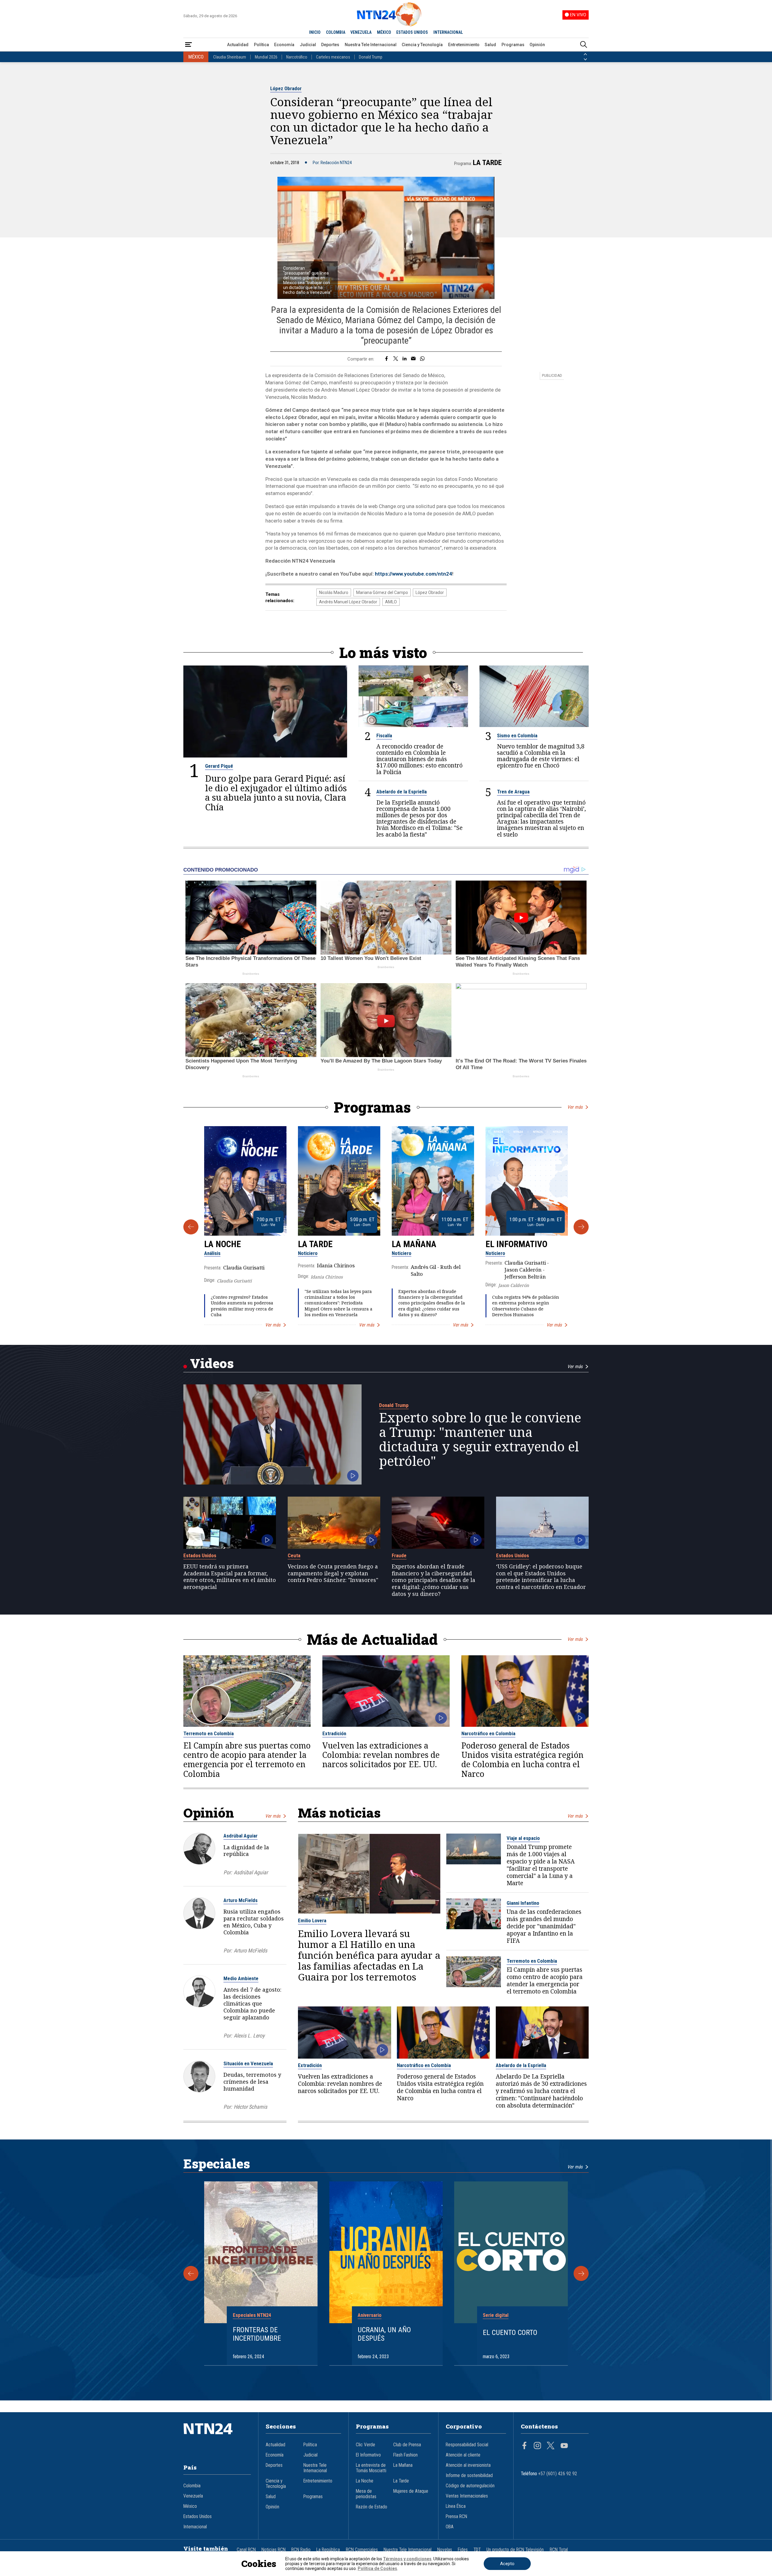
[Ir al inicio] (217, 2438)
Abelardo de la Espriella (402, 792)
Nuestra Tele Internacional (371, 45)
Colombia (192, 2486)
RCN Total (559, 2550)
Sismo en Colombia (517, 735)
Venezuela (193, 2496)
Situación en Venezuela (248, 2063)
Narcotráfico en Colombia (488, 1733)
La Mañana (414, 1244)
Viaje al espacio (523, 1838)
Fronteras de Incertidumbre (257, 2334)
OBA (450, 2527)
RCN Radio (301, 2550)
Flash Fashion (405, 2455)
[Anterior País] (585, 54)
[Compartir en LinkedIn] (405, 359)
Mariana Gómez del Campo (382, 592)
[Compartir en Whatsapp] (422, 359)
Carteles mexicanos (333, 57)
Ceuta (294, 1555)
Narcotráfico (297, 57)
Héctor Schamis (250, 2107)
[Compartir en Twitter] (396, 359)
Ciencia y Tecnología (422, 45)
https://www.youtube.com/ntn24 (413, 574)
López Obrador (286, 88)
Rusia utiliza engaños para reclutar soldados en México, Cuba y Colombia (254, 1922)
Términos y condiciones (407, 2559)
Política (261, 45)
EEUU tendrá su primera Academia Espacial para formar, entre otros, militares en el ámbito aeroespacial (230, 1577)
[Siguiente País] (585, 59)
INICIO (315, 32)
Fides (463, 2550)
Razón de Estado (372, 2507)
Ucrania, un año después (384, 2334)
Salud (490, 45)
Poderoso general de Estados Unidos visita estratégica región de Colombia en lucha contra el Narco (522, 1760)
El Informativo (516, 1244)
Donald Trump (371, 57)
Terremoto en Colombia (209, 1733)
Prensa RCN (456, 2517)
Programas (513, 45)
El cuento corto (510, 2333)
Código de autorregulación (470, 2486)
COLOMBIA (336, 32)
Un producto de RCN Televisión (515, 2550)
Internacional (195, 2527)
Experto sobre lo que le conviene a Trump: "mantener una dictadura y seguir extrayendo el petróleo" (480, 1439)
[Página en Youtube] (564, 2446)
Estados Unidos (200, 1555)
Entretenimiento (464, 45)
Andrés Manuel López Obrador (348, 602)
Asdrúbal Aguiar (240, 1836)
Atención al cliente (463, 2455)
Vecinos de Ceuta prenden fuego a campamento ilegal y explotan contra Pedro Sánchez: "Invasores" (333, 1573)
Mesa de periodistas (366, 2494)
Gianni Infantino (523, 1903)
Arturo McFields (240, 1900)
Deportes (330, 45)
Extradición (334, 1733)
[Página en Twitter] (551, 2446)
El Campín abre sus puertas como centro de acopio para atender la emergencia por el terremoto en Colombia (247, 1760)
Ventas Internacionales (467, 2496)
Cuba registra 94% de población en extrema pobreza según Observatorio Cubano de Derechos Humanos (526, 1306)
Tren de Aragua (513, 792)
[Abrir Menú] (188, 45)
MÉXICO (384, 32)
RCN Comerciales (362, 2550)
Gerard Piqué (219, 766)
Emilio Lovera (312, 1920)
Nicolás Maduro (334, 592)
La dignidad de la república (246, 1851)
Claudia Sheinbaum (230, 57)
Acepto (507, 2564)
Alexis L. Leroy (249, 2036)
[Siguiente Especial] (581, 2273)
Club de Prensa (407, 2445)
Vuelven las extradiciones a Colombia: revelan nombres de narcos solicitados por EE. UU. (381, 1755)
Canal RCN (246, 2550)
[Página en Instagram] (537, 2446)
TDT (477, 2550)
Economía (284, 45)
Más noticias (339, 1813)
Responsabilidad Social (467, 2445)
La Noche (223, 1244)
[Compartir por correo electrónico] (413, 359)
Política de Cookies (377, 2568)
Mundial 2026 (266, 57)
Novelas (445, 2550)
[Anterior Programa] (191, 1227)
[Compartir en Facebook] (386, 359)
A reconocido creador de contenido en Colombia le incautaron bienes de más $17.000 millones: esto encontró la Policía (419, 759)
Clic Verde (365, 2445)
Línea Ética (456, 2506)
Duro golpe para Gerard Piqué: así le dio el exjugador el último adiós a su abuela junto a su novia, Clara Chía (276, 793)
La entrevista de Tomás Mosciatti (371, 2468)
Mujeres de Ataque (411, 2491)
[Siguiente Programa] (581, 1227)
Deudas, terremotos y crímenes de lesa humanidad (252, 2082)
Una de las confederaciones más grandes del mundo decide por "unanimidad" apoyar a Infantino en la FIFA (544, 1926)
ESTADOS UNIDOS (412, 32)
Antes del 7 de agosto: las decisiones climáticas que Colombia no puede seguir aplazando (252, 2003)
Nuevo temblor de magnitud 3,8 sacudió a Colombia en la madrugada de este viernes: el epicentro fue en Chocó (541, 756)
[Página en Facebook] (524, 2446)
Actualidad (238, 45)
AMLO (391, 602)
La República (328, 2550)
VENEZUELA (361, 32)
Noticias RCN (274, 2550)
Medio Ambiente (241, 1978)
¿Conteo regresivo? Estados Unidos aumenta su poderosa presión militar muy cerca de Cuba (242, 1306)
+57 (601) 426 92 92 (558, 2474)
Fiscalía (384, 735)
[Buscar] (584, 45)
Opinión (537, 45)
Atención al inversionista (468, 2465)
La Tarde (487, 163)
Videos (212, 1363)
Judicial (308, 45)
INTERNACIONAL (448, 32)
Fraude (399, 1555)
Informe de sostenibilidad (469, 2476)
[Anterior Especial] (191, 2273)
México (190, 2506)
